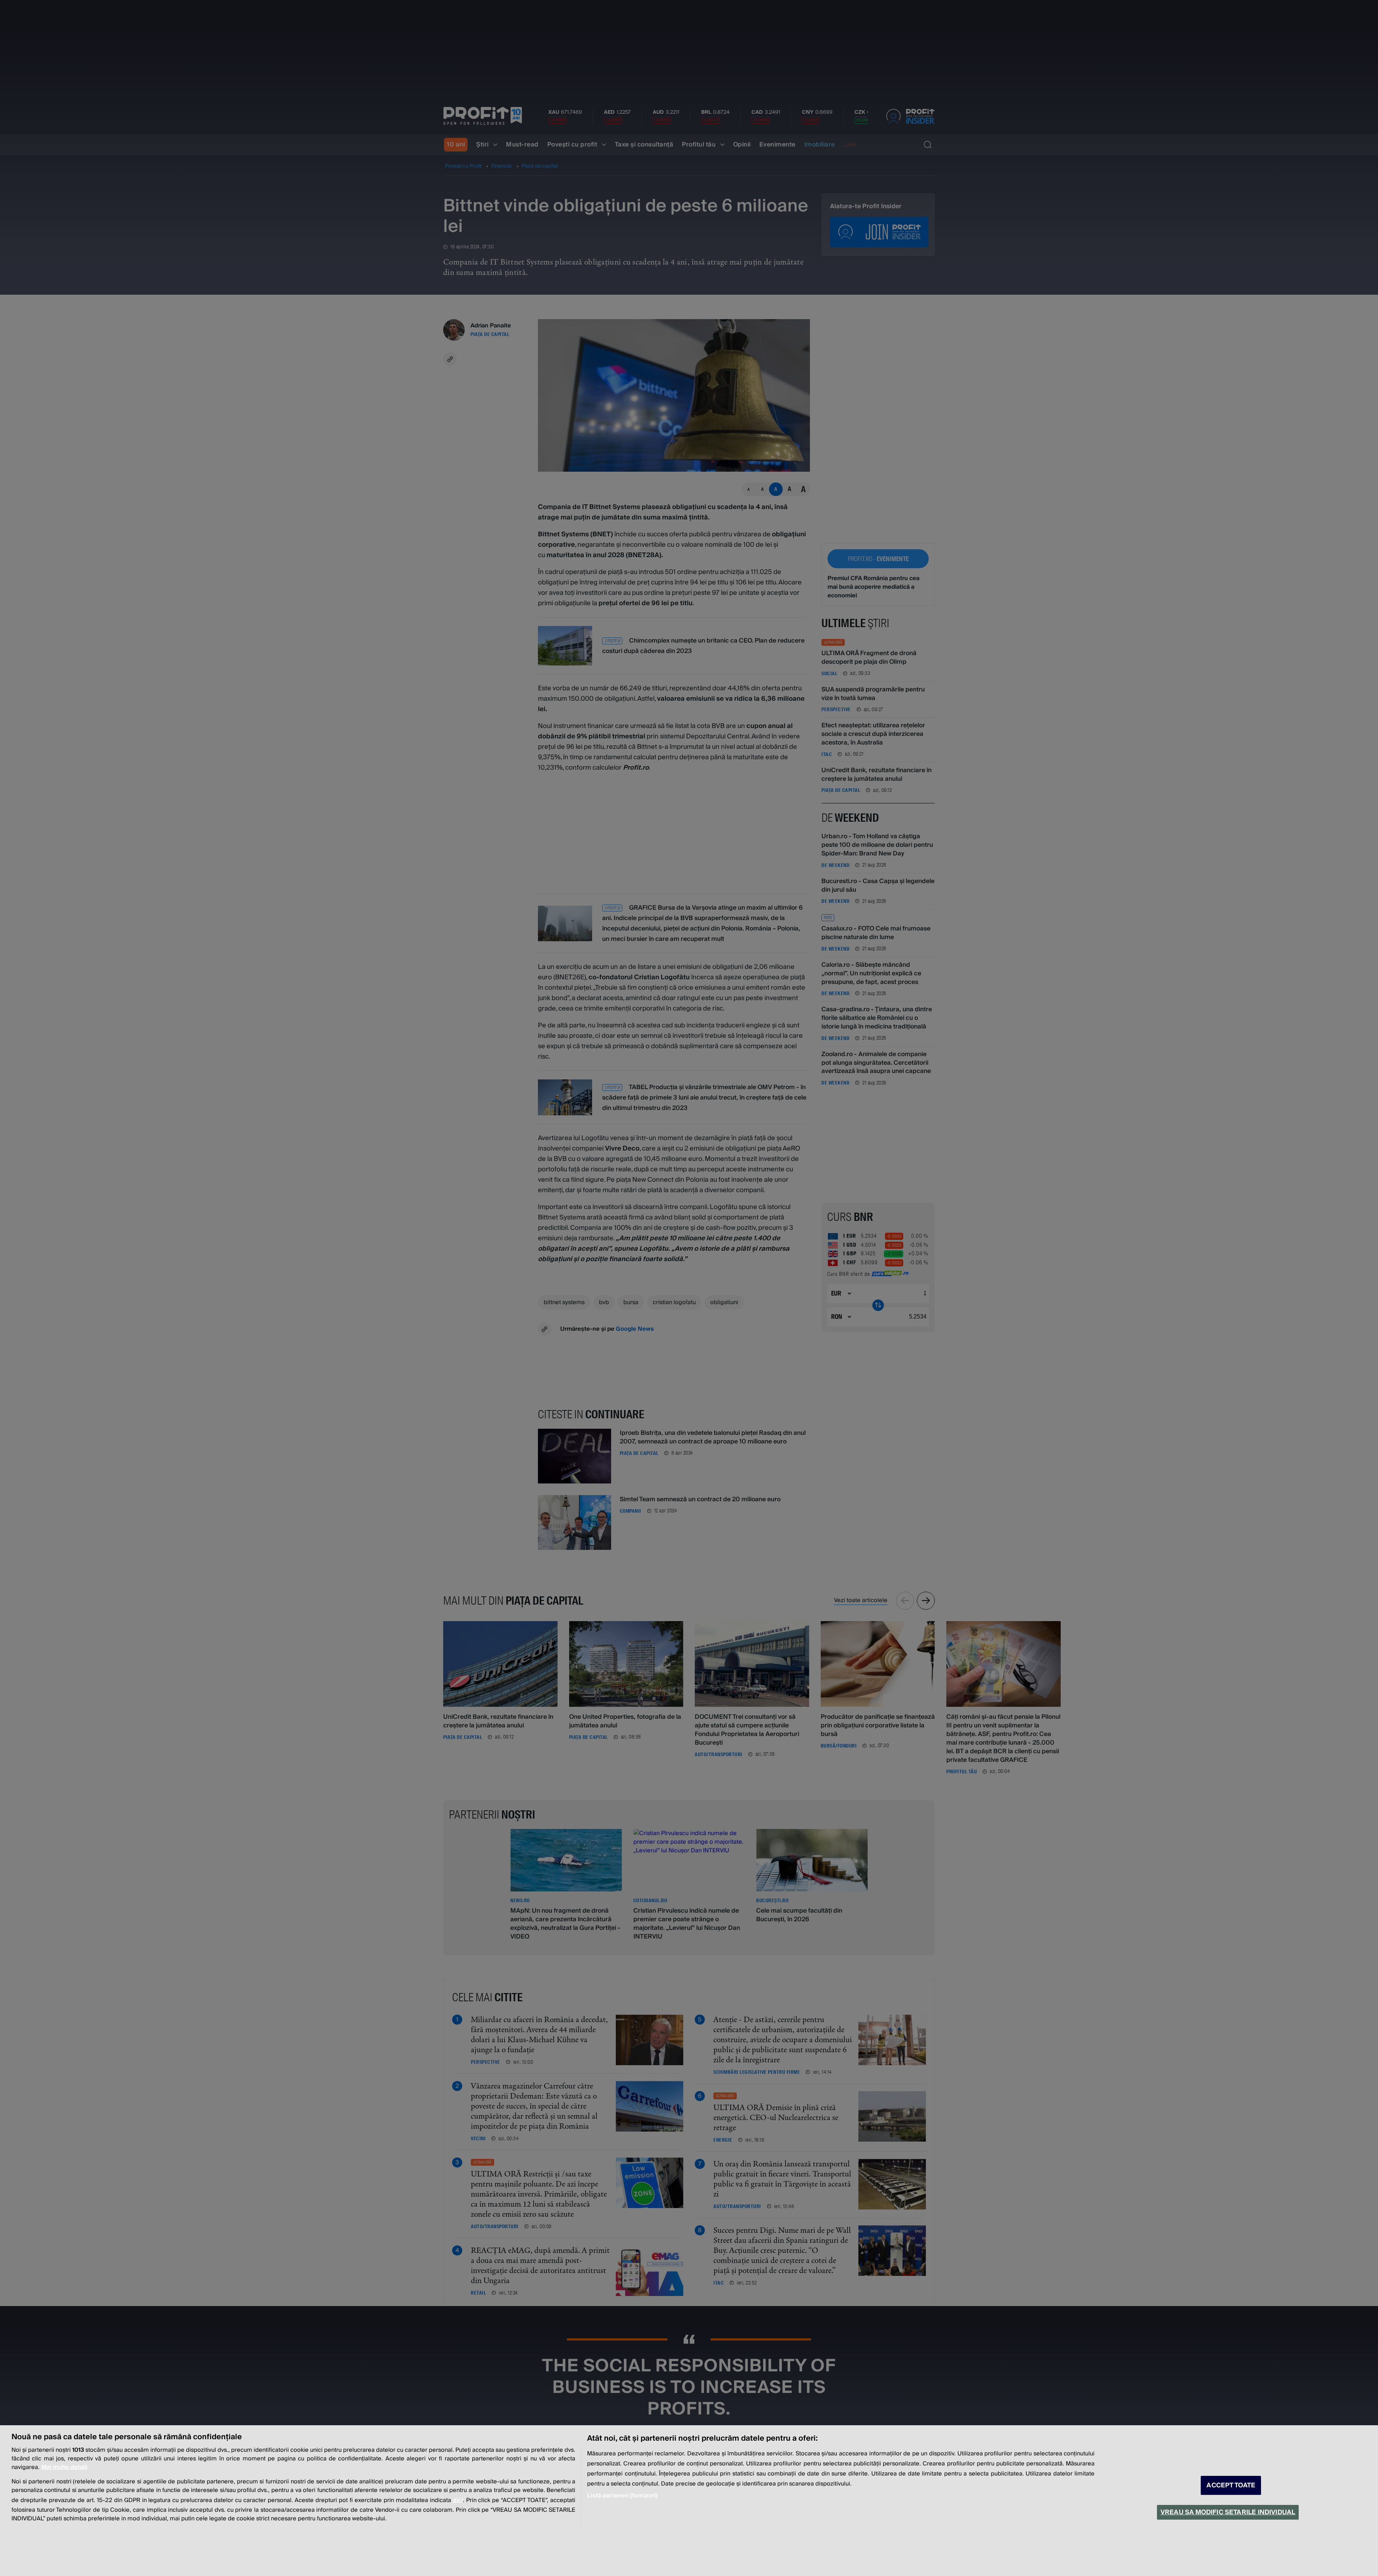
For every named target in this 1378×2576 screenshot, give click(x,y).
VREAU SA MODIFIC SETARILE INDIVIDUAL (1228, 2512)
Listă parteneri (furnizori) (622, 2496)
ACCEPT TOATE (1231, 2485)
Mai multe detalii (64, 2467)
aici (458, 2500)
